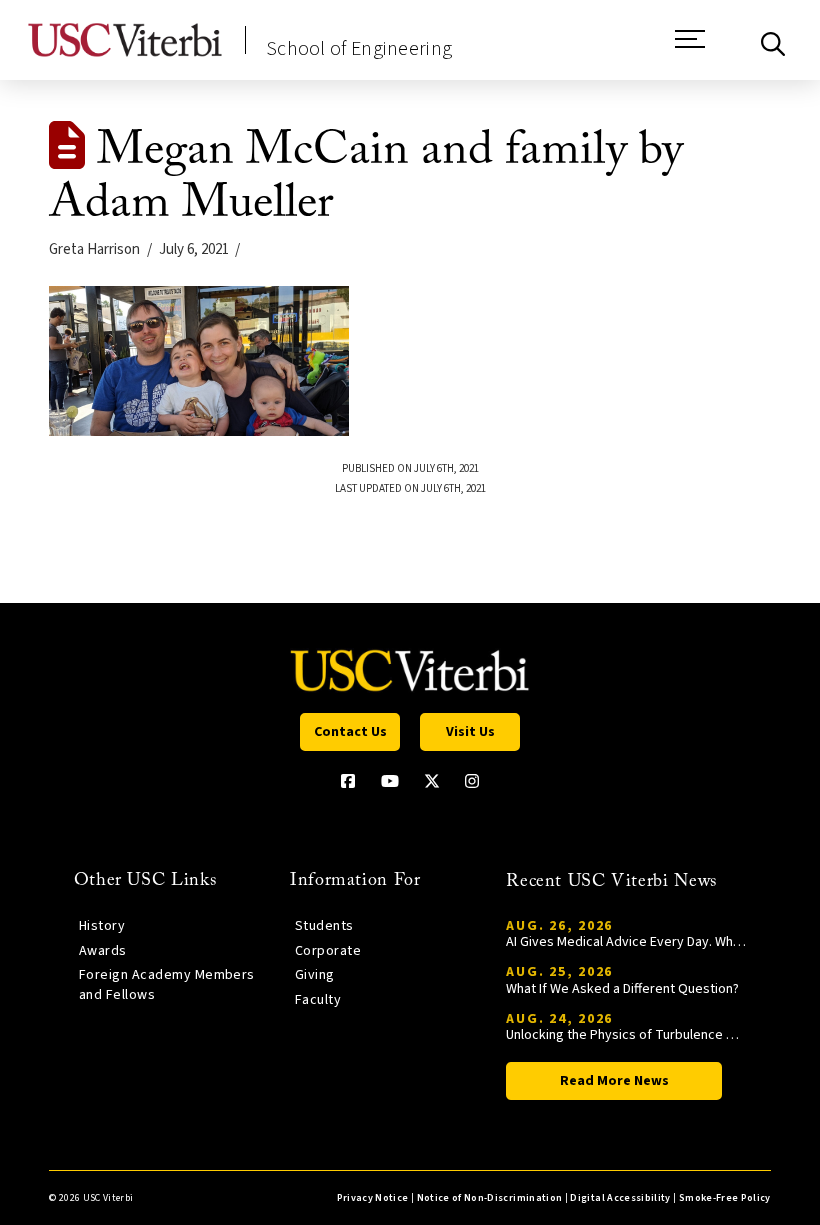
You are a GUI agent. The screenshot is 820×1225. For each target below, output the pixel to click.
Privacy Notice (373, 1198)
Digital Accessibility (620, 1198)
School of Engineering (359, 49)
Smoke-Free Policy (725, 1198)
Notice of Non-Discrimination (490, 1198)
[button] (690, 49)
